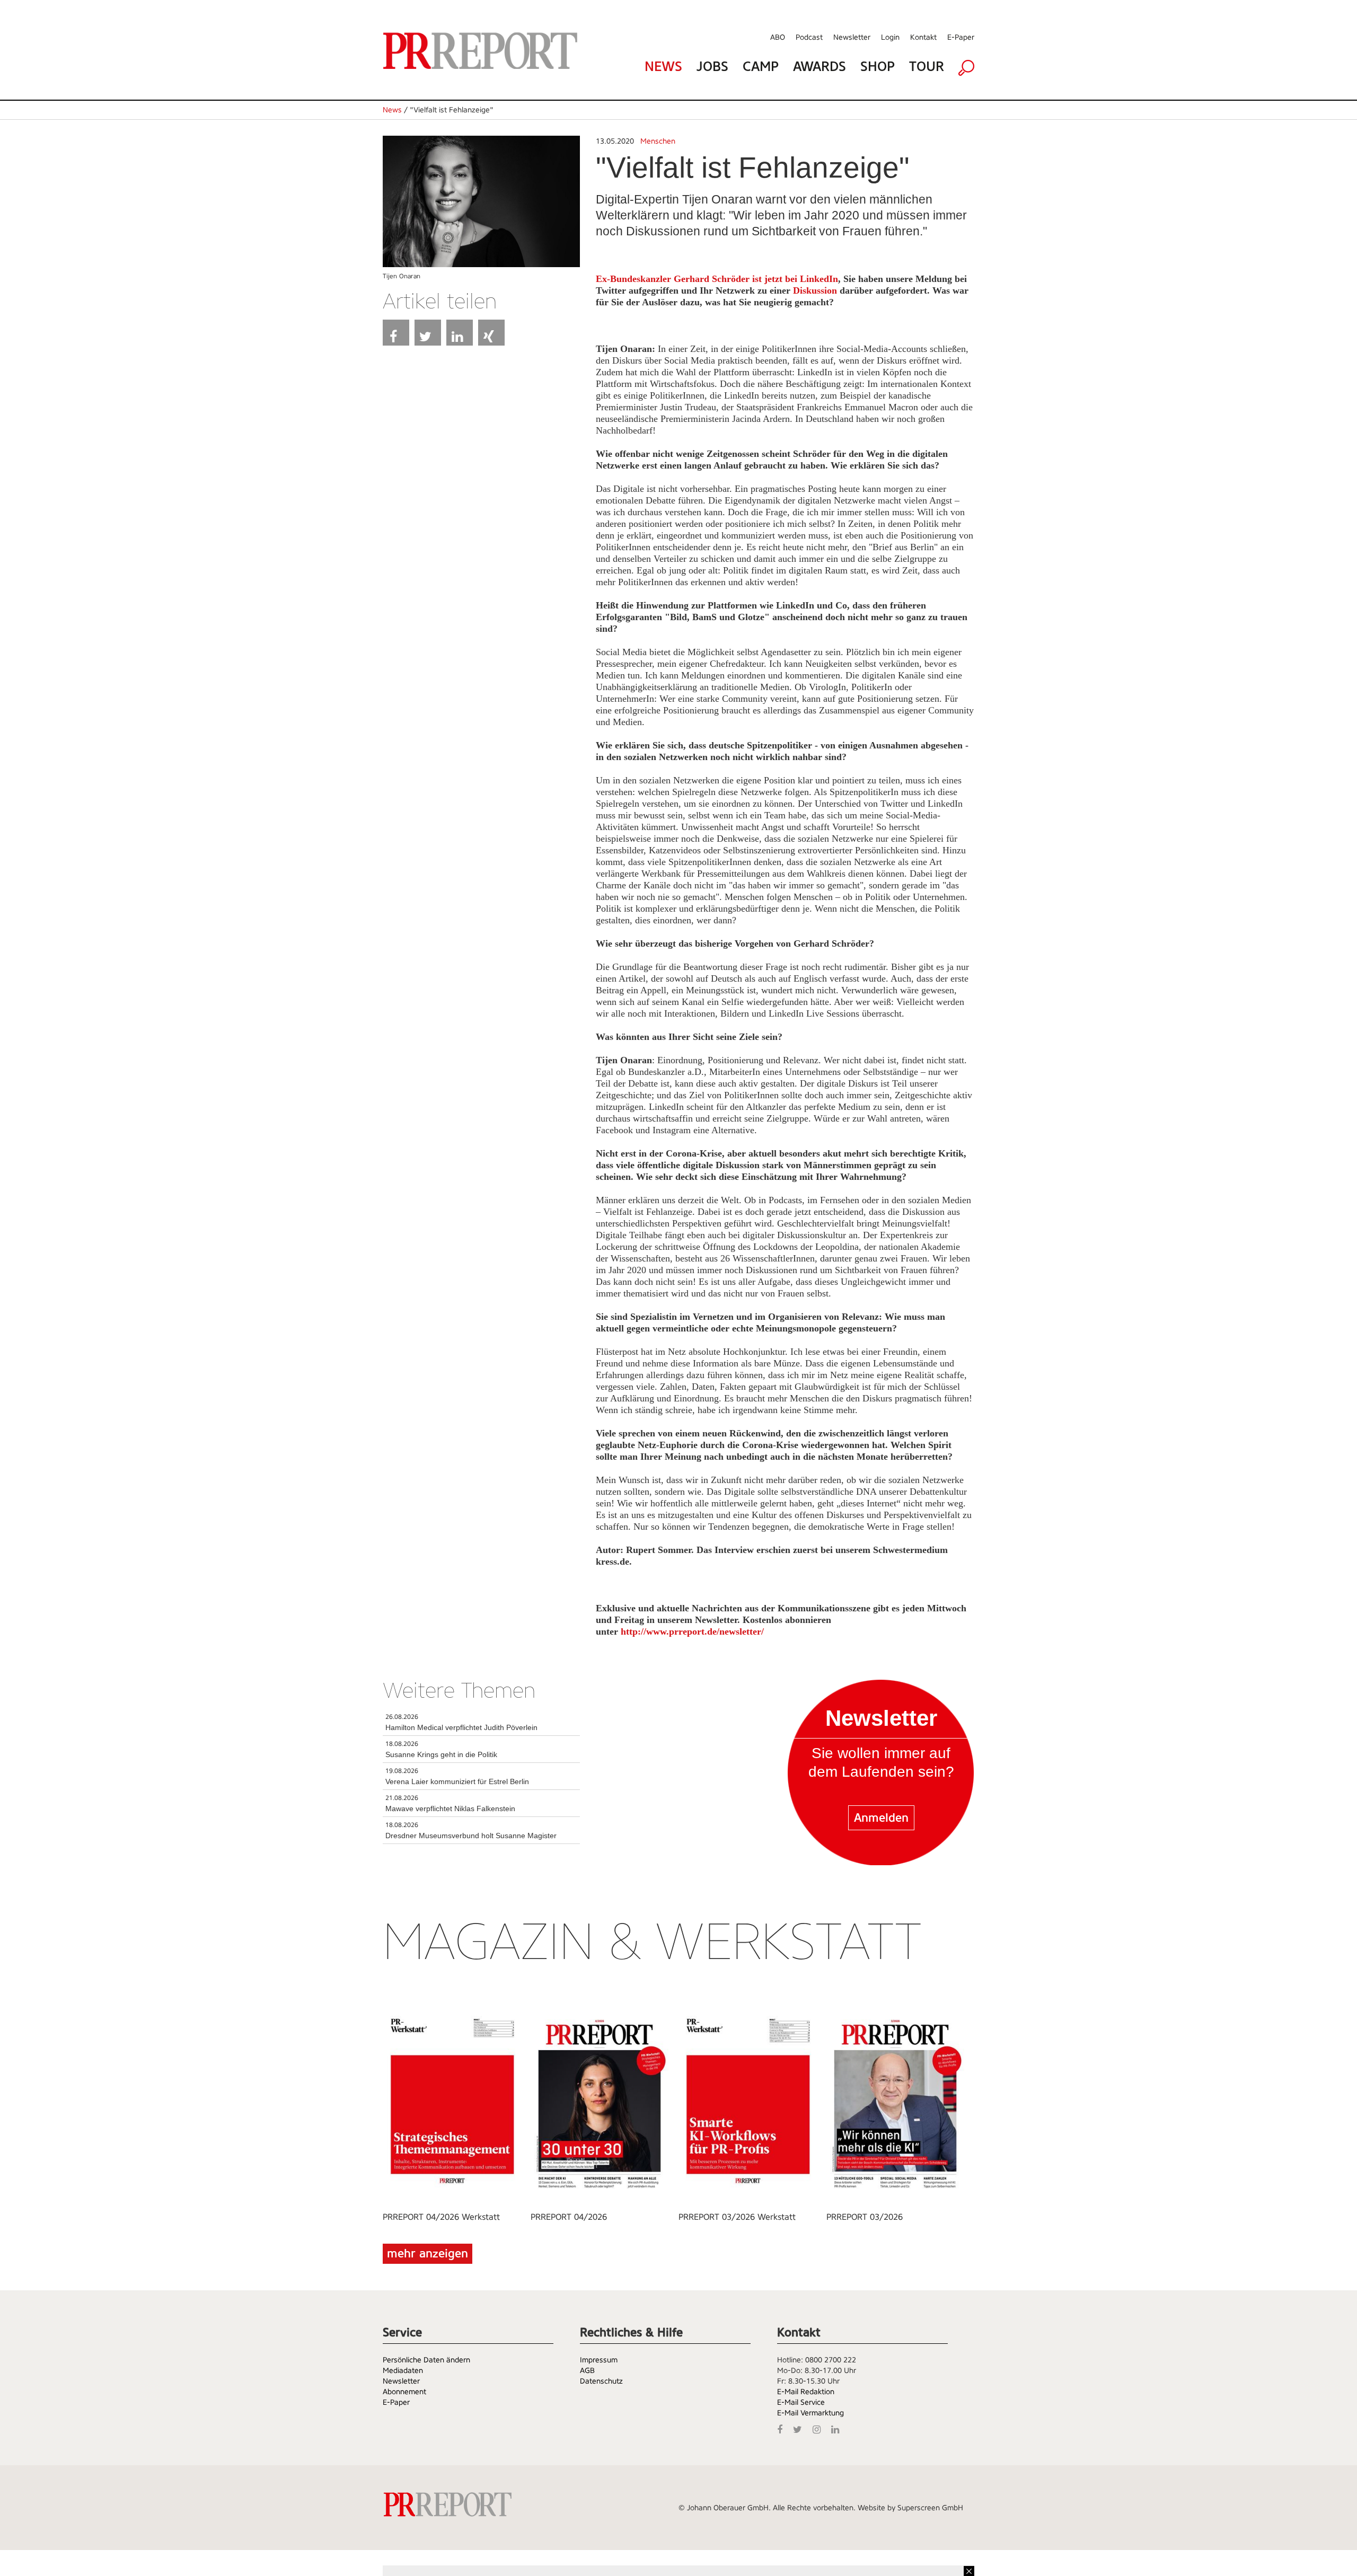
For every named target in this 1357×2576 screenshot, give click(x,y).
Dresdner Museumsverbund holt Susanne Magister (471, 1836)
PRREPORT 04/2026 (569, 2217)
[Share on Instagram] (819, 2428)
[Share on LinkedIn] (460, 333)
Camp (761, 67)
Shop (878, 67)
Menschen (658, 141)
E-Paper (961, 37)
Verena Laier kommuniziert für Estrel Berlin (457, 1781)
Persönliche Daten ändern (426, 2360)
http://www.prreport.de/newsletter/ (692, 1631)
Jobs (712, 67)
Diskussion (815, 290)
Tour (927, 67)
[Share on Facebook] (396, 333)
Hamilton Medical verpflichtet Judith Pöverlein (461, 1727)
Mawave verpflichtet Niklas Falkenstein (450, 1809)
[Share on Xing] (491, 333)
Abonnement (404, 2392)
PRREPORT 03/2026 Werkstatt (737, 2217)
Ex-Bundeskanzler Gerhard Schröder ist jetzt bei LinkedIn (717, 279)
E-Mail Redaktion (806, 2392)
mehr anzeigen (428, 2253)
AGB (587, 2370)
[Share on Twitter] (428, 333)
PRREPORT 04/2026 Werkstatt (441, 2217)
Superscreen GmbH (930, 2508)
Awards (820, 67)
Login (890, 37)
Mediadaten (403, 2370)
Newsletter (852, 37)
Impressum (599, 2360)
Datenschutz (601, 2381)
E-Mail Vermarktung (810, 2413)
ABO (778, 37)
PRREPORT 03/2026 (865, 2217)
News (663, 67)
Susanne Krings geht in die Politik (441, 1754)
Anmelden (881, 1818)
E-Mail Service (801, 2402)
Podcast (809, 37)
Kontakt (923, 37)
